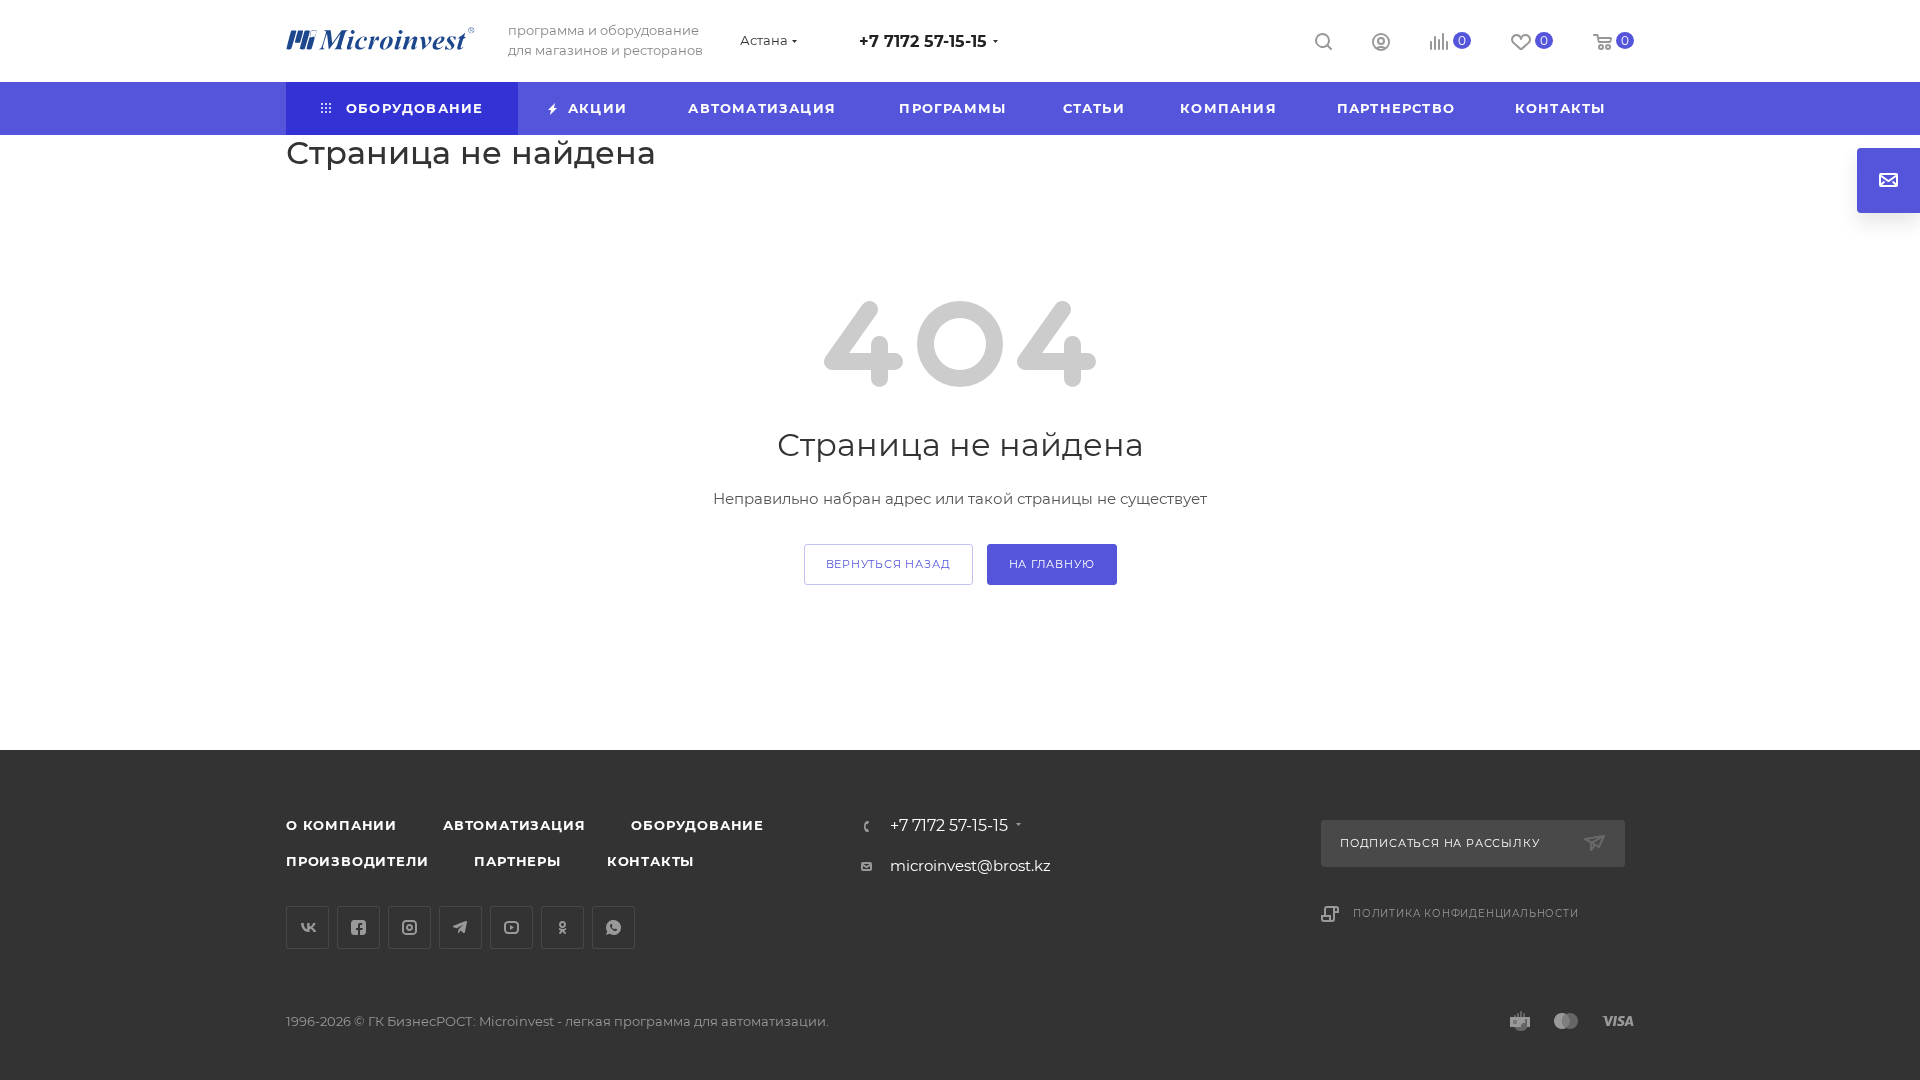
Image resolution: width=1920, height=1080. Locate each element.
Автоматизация (514, 825)
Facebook (358, 927)
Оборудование (697, 825)
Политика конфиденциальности (1466, 913)
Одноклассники (562, 927)
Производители (357, 861)
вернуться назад (888, 564)
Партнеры (517, 861)
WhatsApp (613, 927)
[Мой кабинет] (1381, 44)
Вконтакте (307, 927)
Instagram (409, 927)
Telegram (460, 927)
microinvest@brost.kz (970, 865)
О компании (341, 825)
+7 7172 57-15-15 (923, 41)
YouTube (511, 927)
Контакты (650, 861)
